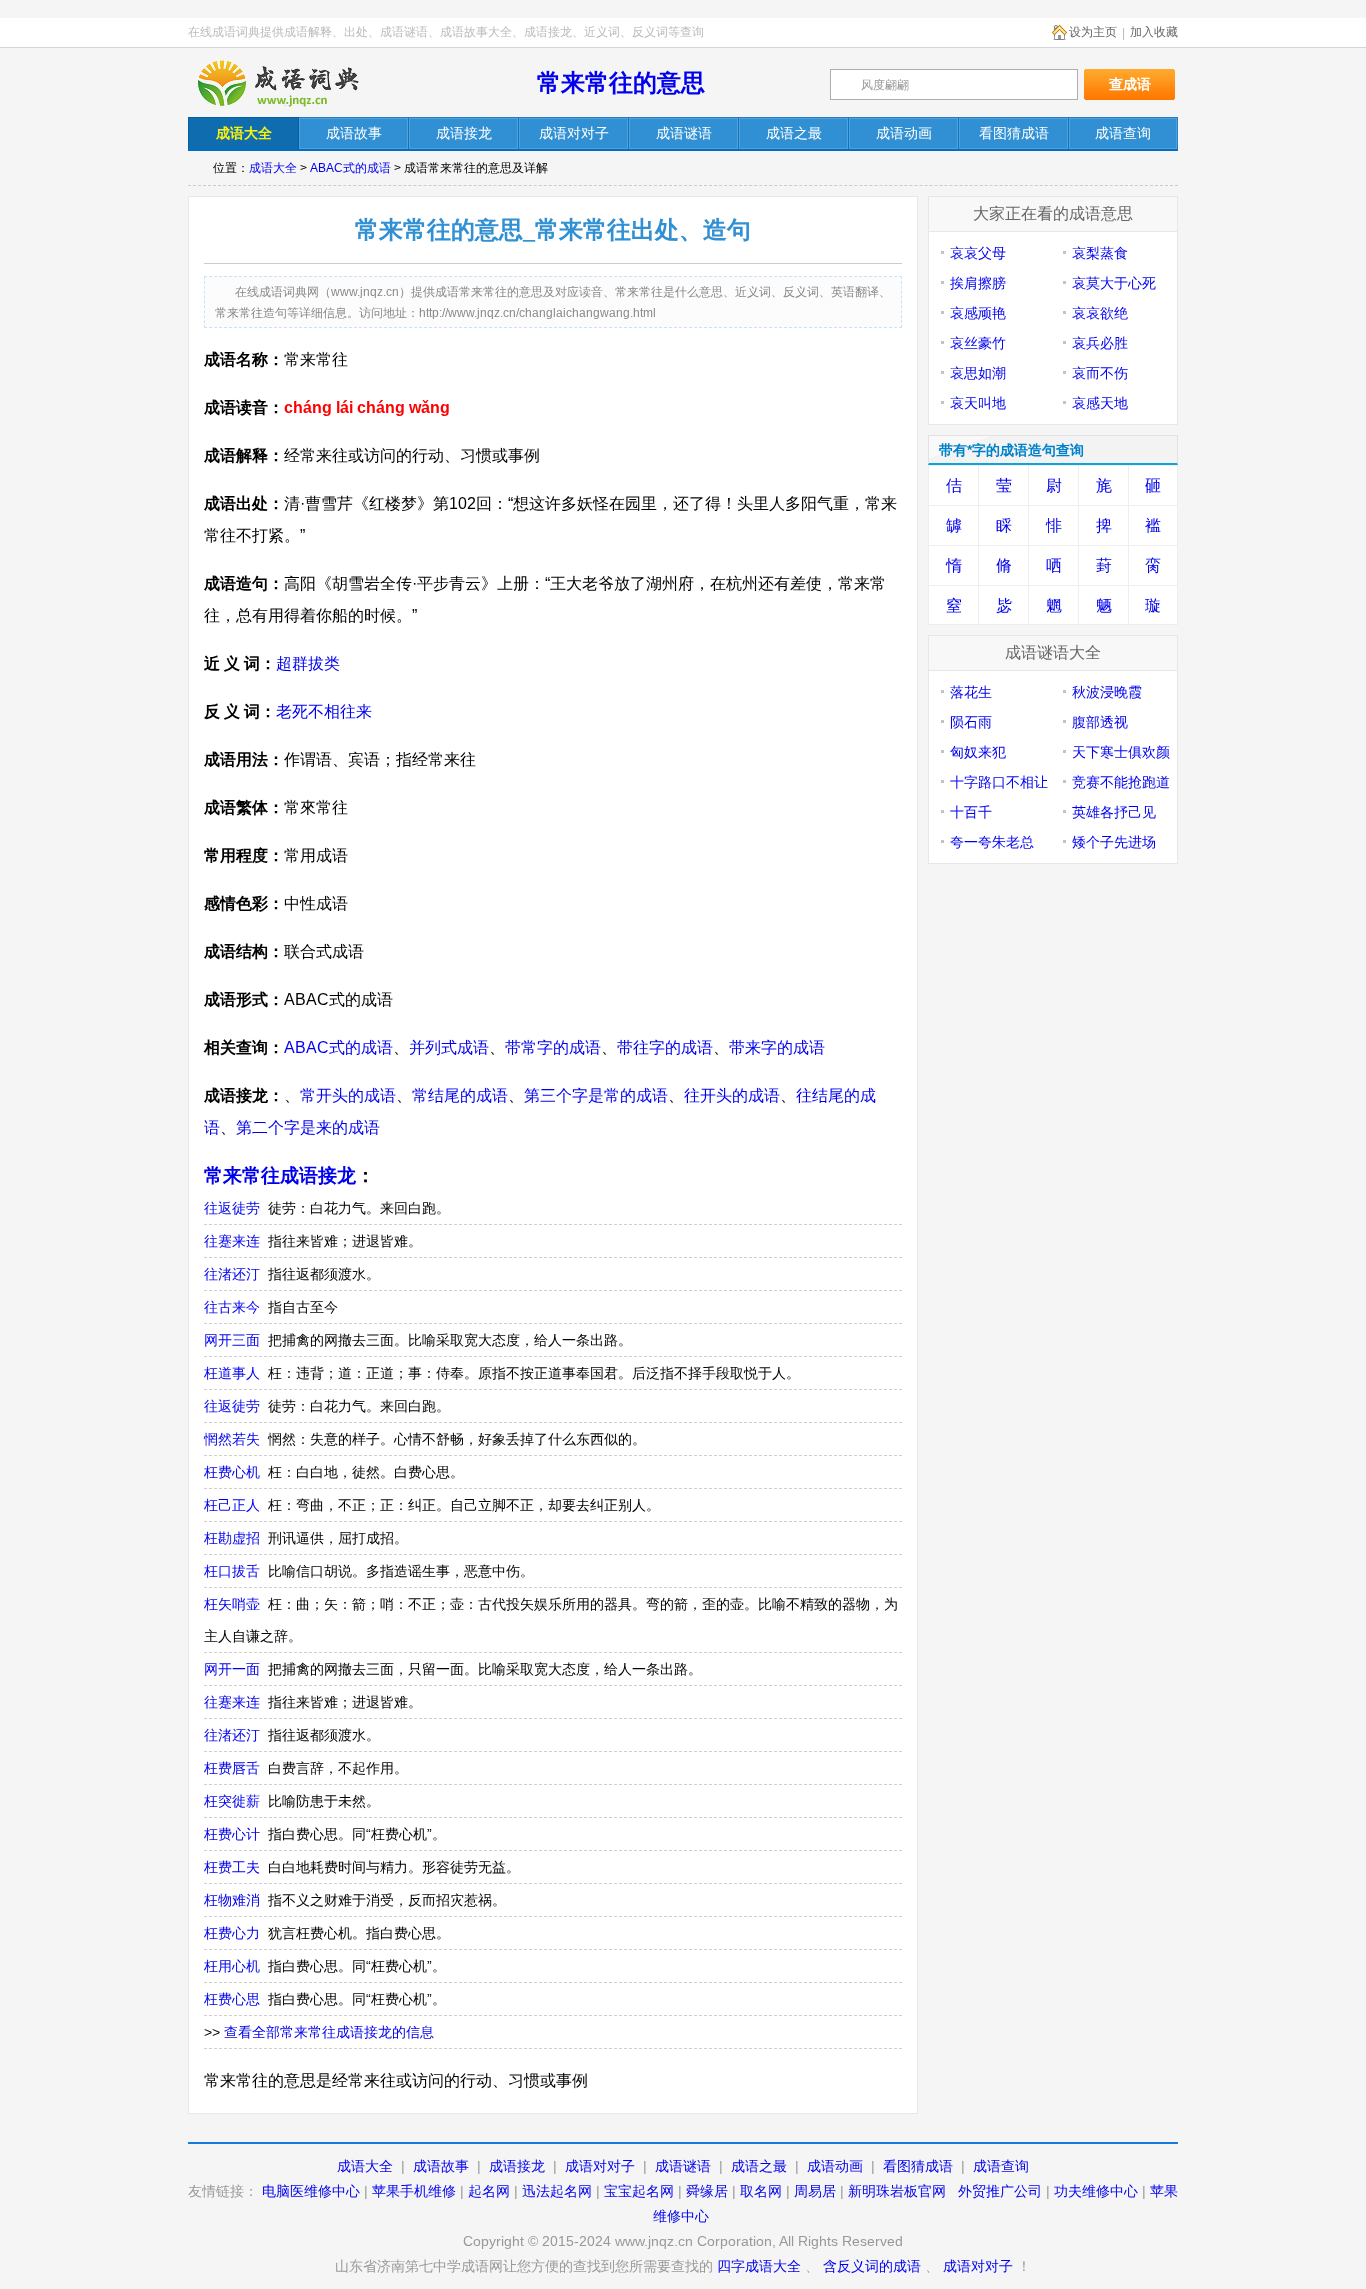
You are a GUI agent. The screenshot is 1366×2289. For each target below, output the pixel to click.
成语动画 (835, 2166)
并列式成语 (449, 1047)
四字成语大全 (759, 2266)
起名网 (489, 2191)
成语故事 (441, 2166)
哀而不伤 (1100, 373)
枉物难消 (232, 1900)
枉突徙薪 (232, 1801)
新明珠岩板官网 (897, 2191)
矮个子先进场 (1114, 842)
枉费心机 (232, 1472)
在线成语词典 (295, 83)
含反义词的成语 (872, 2266)
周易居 (815, 2191)
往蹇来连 (232, 1241)
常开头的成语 (348, 1095)
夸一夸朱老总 (992, 842)
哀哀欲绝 (1100, 313)
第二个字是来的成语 (308, 1127)
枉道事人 (232, 1373)
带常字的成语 (553, 1047)
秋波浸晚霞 (1107, 692)
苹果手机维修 (414, 2191)
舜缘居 (707, 2191)
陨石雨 (971, 722)
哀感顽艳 (978, 313)
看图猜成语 (918, 2166)
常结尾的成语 (460, 1095)
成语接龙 (517, 2166)
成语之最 (759, 2166)
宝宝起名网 (639, 2191)
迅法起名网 (557, 2191)
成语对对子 (600, 2166)
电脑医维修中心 (311, 2191)
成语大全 (273, 168)
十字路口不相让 (999, 782)
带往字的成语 (665, 1047)
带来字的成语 (777, 1047)
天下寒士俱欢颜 (1121, 752)
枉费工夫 (232, 1867)
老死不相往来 (324, 711)
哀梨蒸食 (1100, 253)
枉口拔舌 (232, 1571)
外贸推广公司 (1000, 2191)
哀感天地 (1100, 403)
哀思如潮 (978, 373)
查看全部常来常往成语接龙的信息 (329, 2032)
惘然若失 (232, 1439)
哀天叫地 (978, 403)
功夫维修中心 (1096, 2191)
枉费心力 (232, 1933)
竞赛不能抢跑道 (1121, 782)
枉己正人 (232, 1505)
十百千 (971, 812)
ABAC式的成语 (350, 168)
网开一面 (232, 1669)
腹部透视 (1100, 722)
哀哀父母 (978, 253)
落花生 (971, 692)
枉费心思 (232, 1999)
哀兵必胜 (1100, 343)
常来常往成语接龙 (280, 1175)
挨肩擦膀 (978, 283)
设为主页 (1093, 32)
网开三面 (232, 1340)
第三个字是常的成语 (596, 1095)
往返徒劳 (232, 1208)
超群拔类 (308, 663)
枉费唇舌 (232, 1768)
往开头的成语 (732, 1095)
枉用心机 (232, 1966)
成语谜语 (683, 2166)
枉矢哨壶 (232, 1604)
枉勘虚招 (232, 1538)
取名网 (761, 2191)
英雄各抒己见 (1114, 812)
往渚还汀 (232, 1274)
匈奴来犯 (978, 752)
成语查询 (1001, 2166)
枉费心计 (232, 1834)
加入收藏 (1154, 32)
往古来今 (232, 1307)
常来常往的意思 (621, 82)
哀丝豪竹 (978, 343)
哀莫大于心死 (1114, 283)
